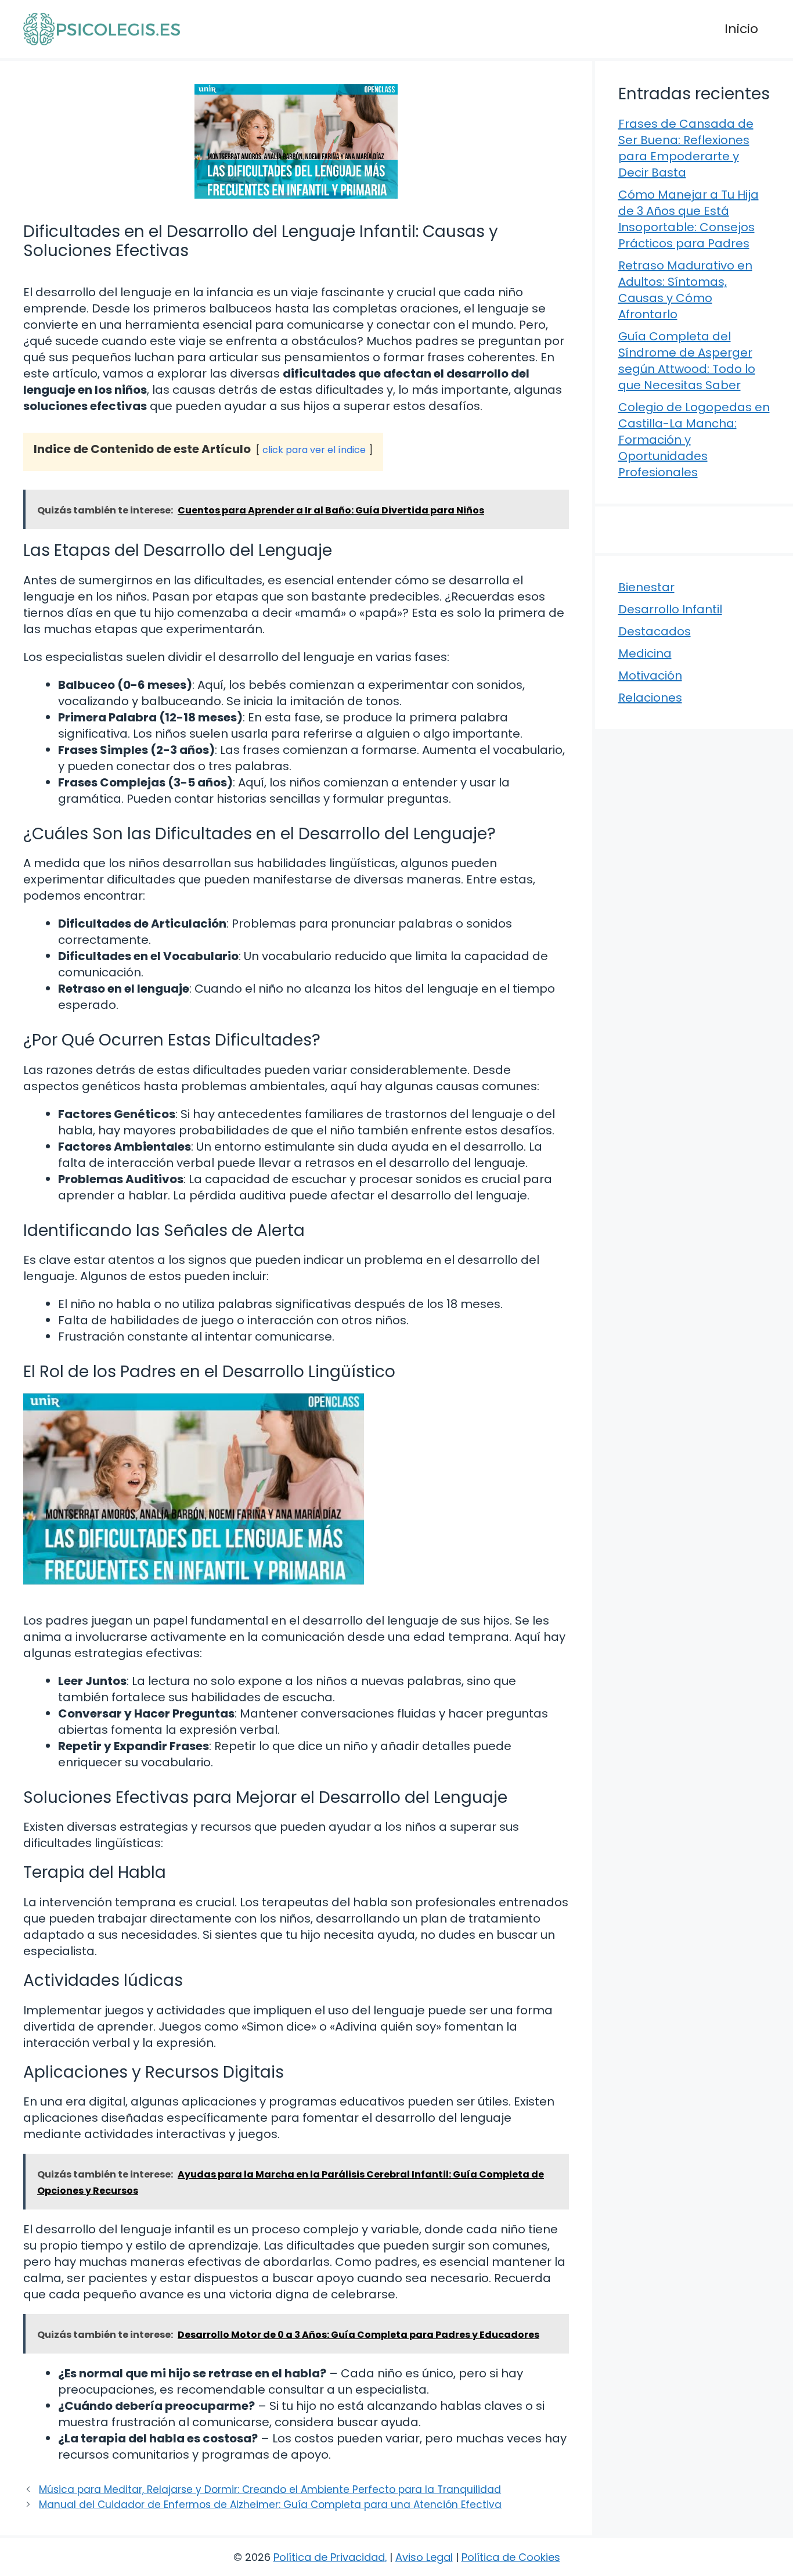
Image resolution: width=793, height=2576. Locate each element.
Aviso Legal (424, 2557)
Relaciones (650, 698)
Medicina (645, 653)
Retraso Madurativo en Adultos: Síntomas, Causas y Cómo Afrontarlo (685, 290)
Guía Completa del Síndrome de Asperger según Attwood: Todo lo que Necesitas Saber (687, 361)
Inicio (741, 29)
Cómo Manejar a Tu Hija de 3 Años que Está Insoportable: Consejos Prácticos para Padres (689, 219)
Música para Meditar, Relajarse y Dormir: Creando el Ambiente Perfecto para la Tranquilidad (270, 2489)
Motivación (650, 676)
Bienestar (646, 587)
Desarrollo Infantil (670, 609)
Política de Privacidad (329, 2557)
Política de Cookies (511, 2557)
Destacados (655, 631)
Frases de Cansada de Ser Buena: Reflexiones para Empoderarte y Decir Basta (686, 148)
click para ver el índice (314, 450)
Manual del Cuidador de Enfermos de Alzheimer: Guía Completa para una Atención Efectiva (270, 2505)
